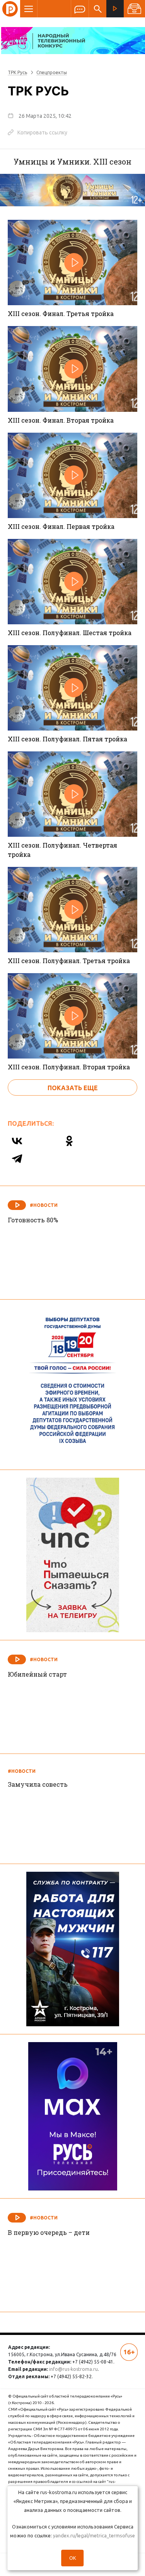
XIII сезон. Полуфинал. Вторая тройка (69, 1067)
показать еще (73, 1088)
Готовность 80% (33, 1220)
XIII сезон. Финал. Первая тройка (61, 526)
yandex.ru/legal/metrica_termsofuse (94, 2535)
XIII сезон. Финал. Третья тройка (61, 314)
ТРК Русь (17, 72)
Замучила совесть (38, 1784)
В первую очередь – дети (49, 2232)
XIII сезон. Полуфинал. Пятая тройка (67, 739)
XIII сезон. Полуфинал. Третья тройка (69, 961)
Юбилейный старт (37, 1674)
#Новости (44, 1205)
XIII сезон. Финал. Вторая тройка (61, 420)
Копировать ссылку (38, 132)
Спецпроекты (52, 72)
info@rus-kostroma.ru (73, 2369)
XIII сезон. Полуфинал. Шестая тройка (70, 633)
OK (73, 2558)
